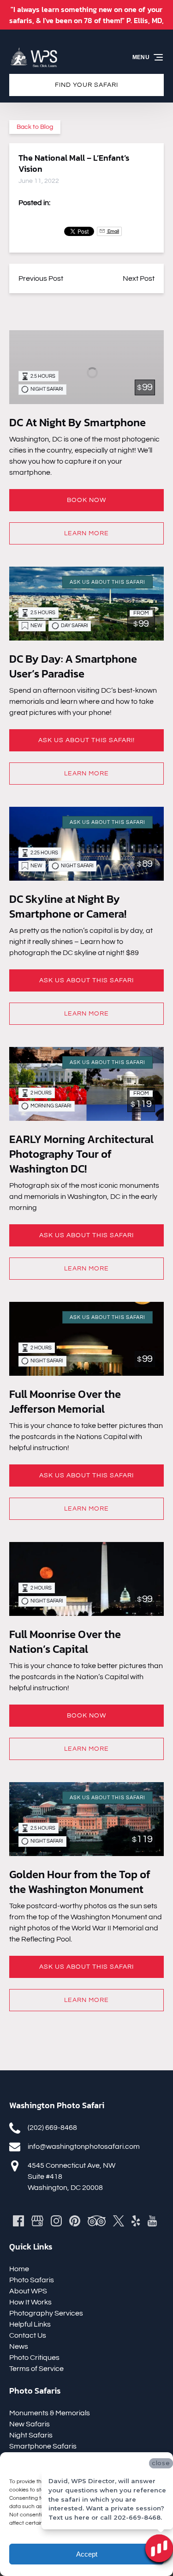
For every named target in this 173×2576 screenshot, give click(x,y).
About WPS (28, 2291)
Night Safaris (31, 2435)
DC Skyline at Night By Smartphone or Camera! (68, 906)
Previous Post (41, 278)
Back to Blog (35, 127)
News (19, 2346)
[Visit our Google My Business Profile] (37, 2221)
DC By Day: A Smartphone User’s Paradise (73, 666)
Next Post (139, 278)
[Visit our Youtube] (152, 2221)
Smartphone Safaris (43, 2446)
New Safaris (30, 2424)
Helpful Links (30, 2324)
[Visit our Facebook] (18, 2221)
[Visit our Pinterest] (75, 2221)
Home (19, 2269)
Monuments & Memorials (50, 2413)
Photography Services (46, 2313)
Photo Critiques (34, 2358)
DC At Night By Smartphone (78, 422)
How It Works (30, 2302)
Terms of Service (36, 2369)
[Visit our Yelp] (136, 2221)
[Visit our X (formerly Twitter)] (119, 2221)
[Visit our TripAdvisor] (97, 2221)
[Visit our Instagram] (56, 2221)
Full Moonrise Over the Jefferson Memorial (65, 1401)
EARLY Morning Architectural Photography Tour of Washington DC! (81, 1154)
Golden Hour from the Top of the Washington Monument (80, 1882)
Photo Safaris (32, 2280)
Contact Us (28, 2335)
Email (113, 231)
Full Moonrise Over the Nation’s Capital (65, 1642)
